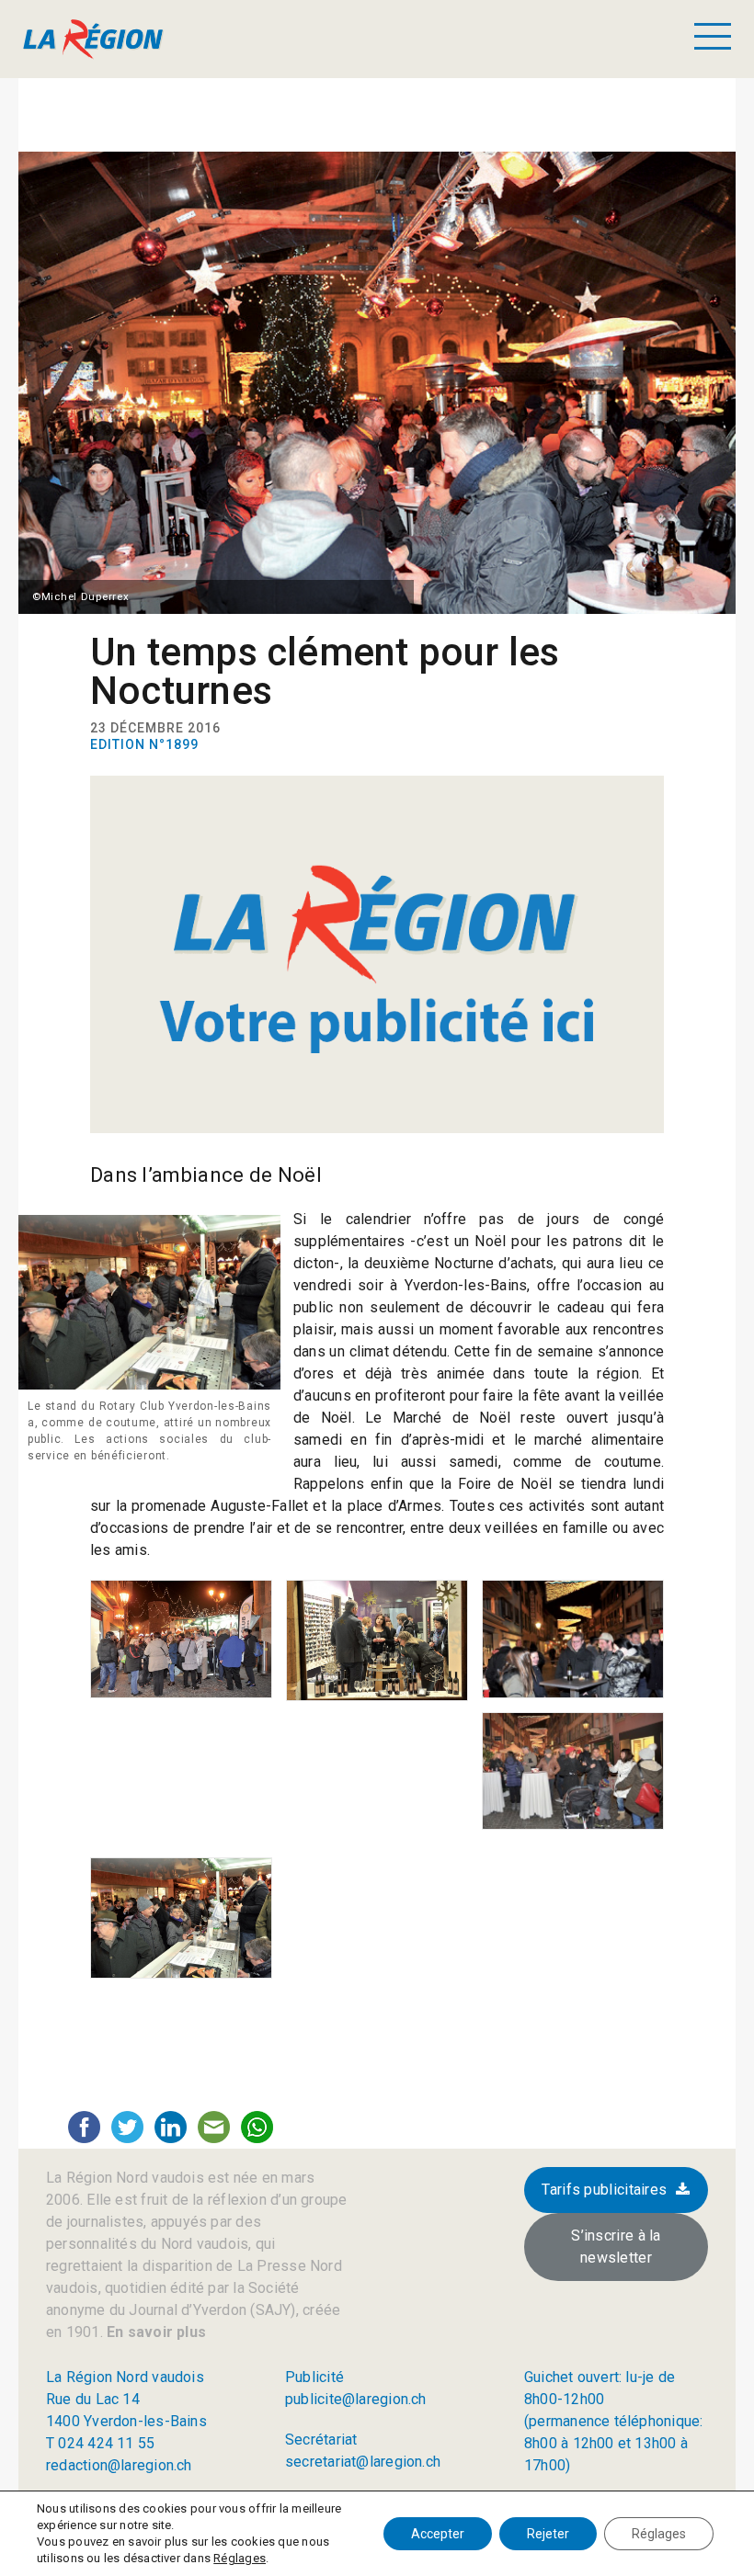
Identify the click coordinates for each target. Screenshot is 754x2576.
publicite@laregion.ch (356, 2399)
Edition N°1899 (144, 744)
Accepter (438, 2534)
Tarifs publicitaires (604, 2190)
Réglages (240, 2558)
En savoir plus (154, 2332)
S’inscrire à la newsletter (616, 2247)
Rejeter (548, 2534)
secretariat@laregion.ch (363, 2462)
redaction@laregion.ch (119, 2465)
